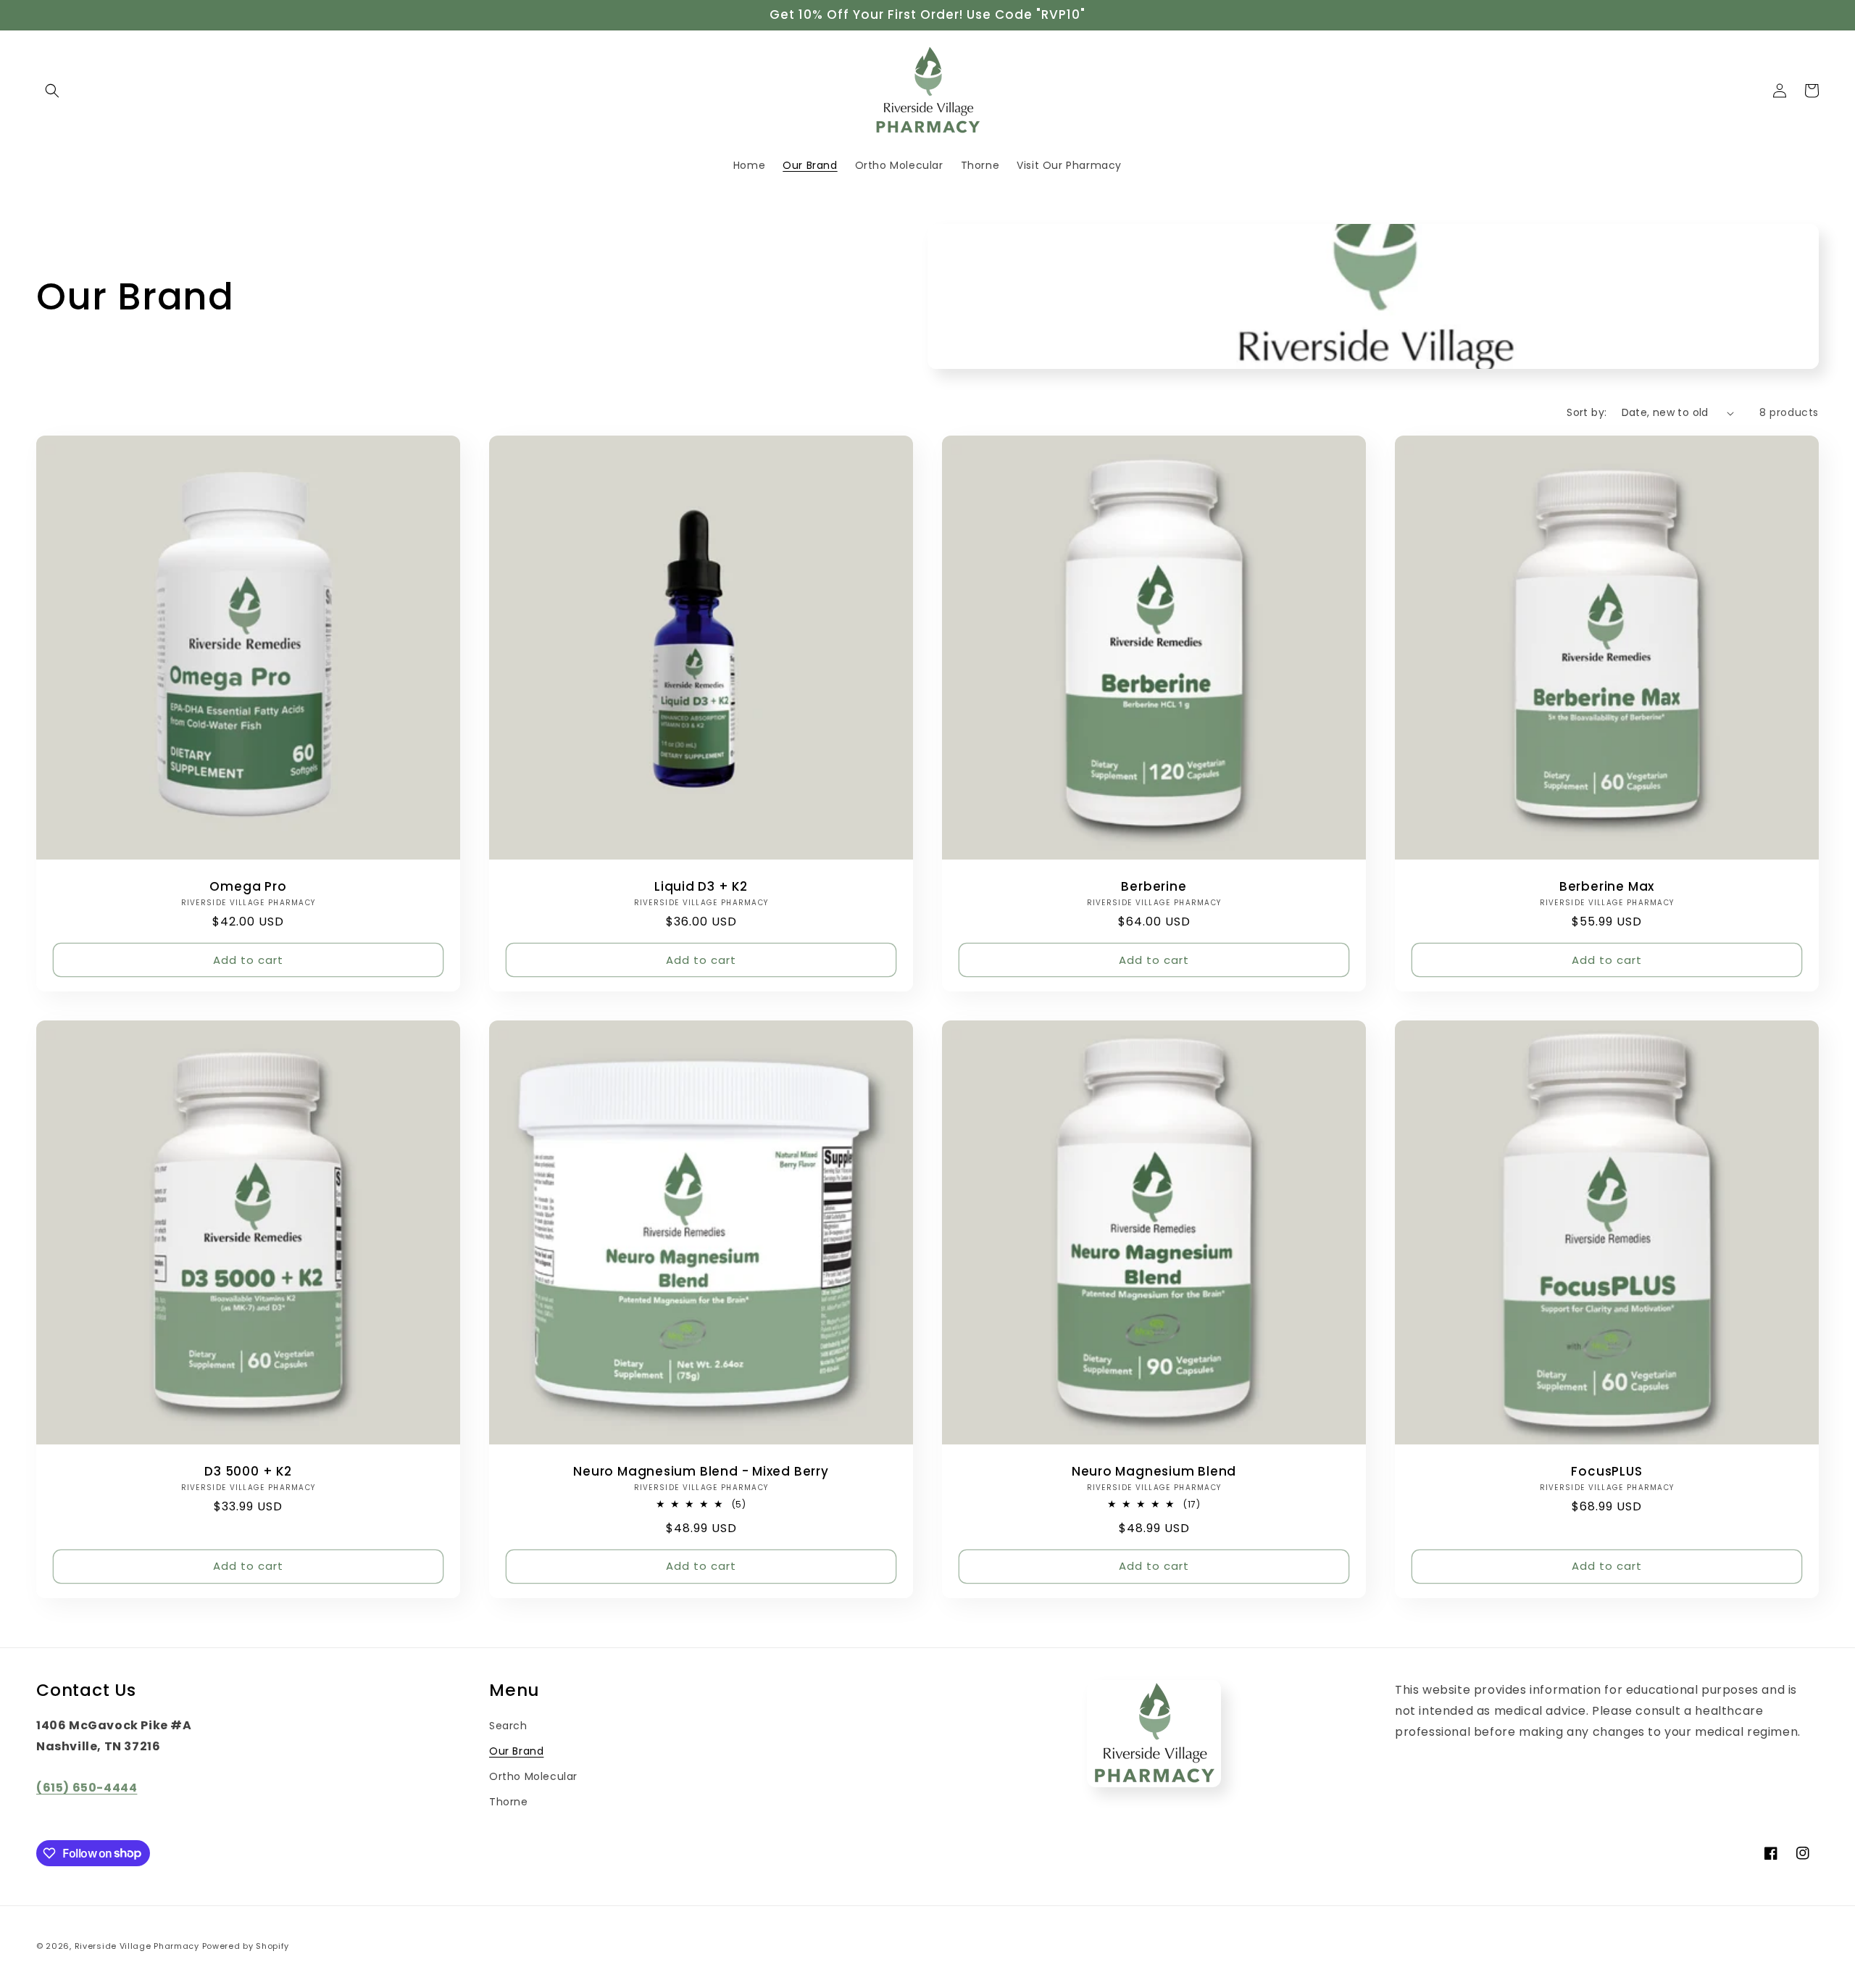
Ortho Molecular (533, 1776)
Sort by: (1587, 412)
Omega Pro (248, 887)
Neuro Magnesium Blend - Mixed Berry (701, 1472)
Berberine (1154, 887)
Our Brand (516, 1751)
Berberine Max (1607, 887)
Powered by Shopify (246, 1946)
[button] (52, 91)
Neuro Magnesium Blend (1154, 1472)
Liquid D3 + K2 (701, 887)
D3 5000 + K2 (248, 1472)
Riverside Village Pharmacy (137, 1946)
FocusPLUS (1606, 1472)
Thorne (509, 1802)
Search (508, 1726)
